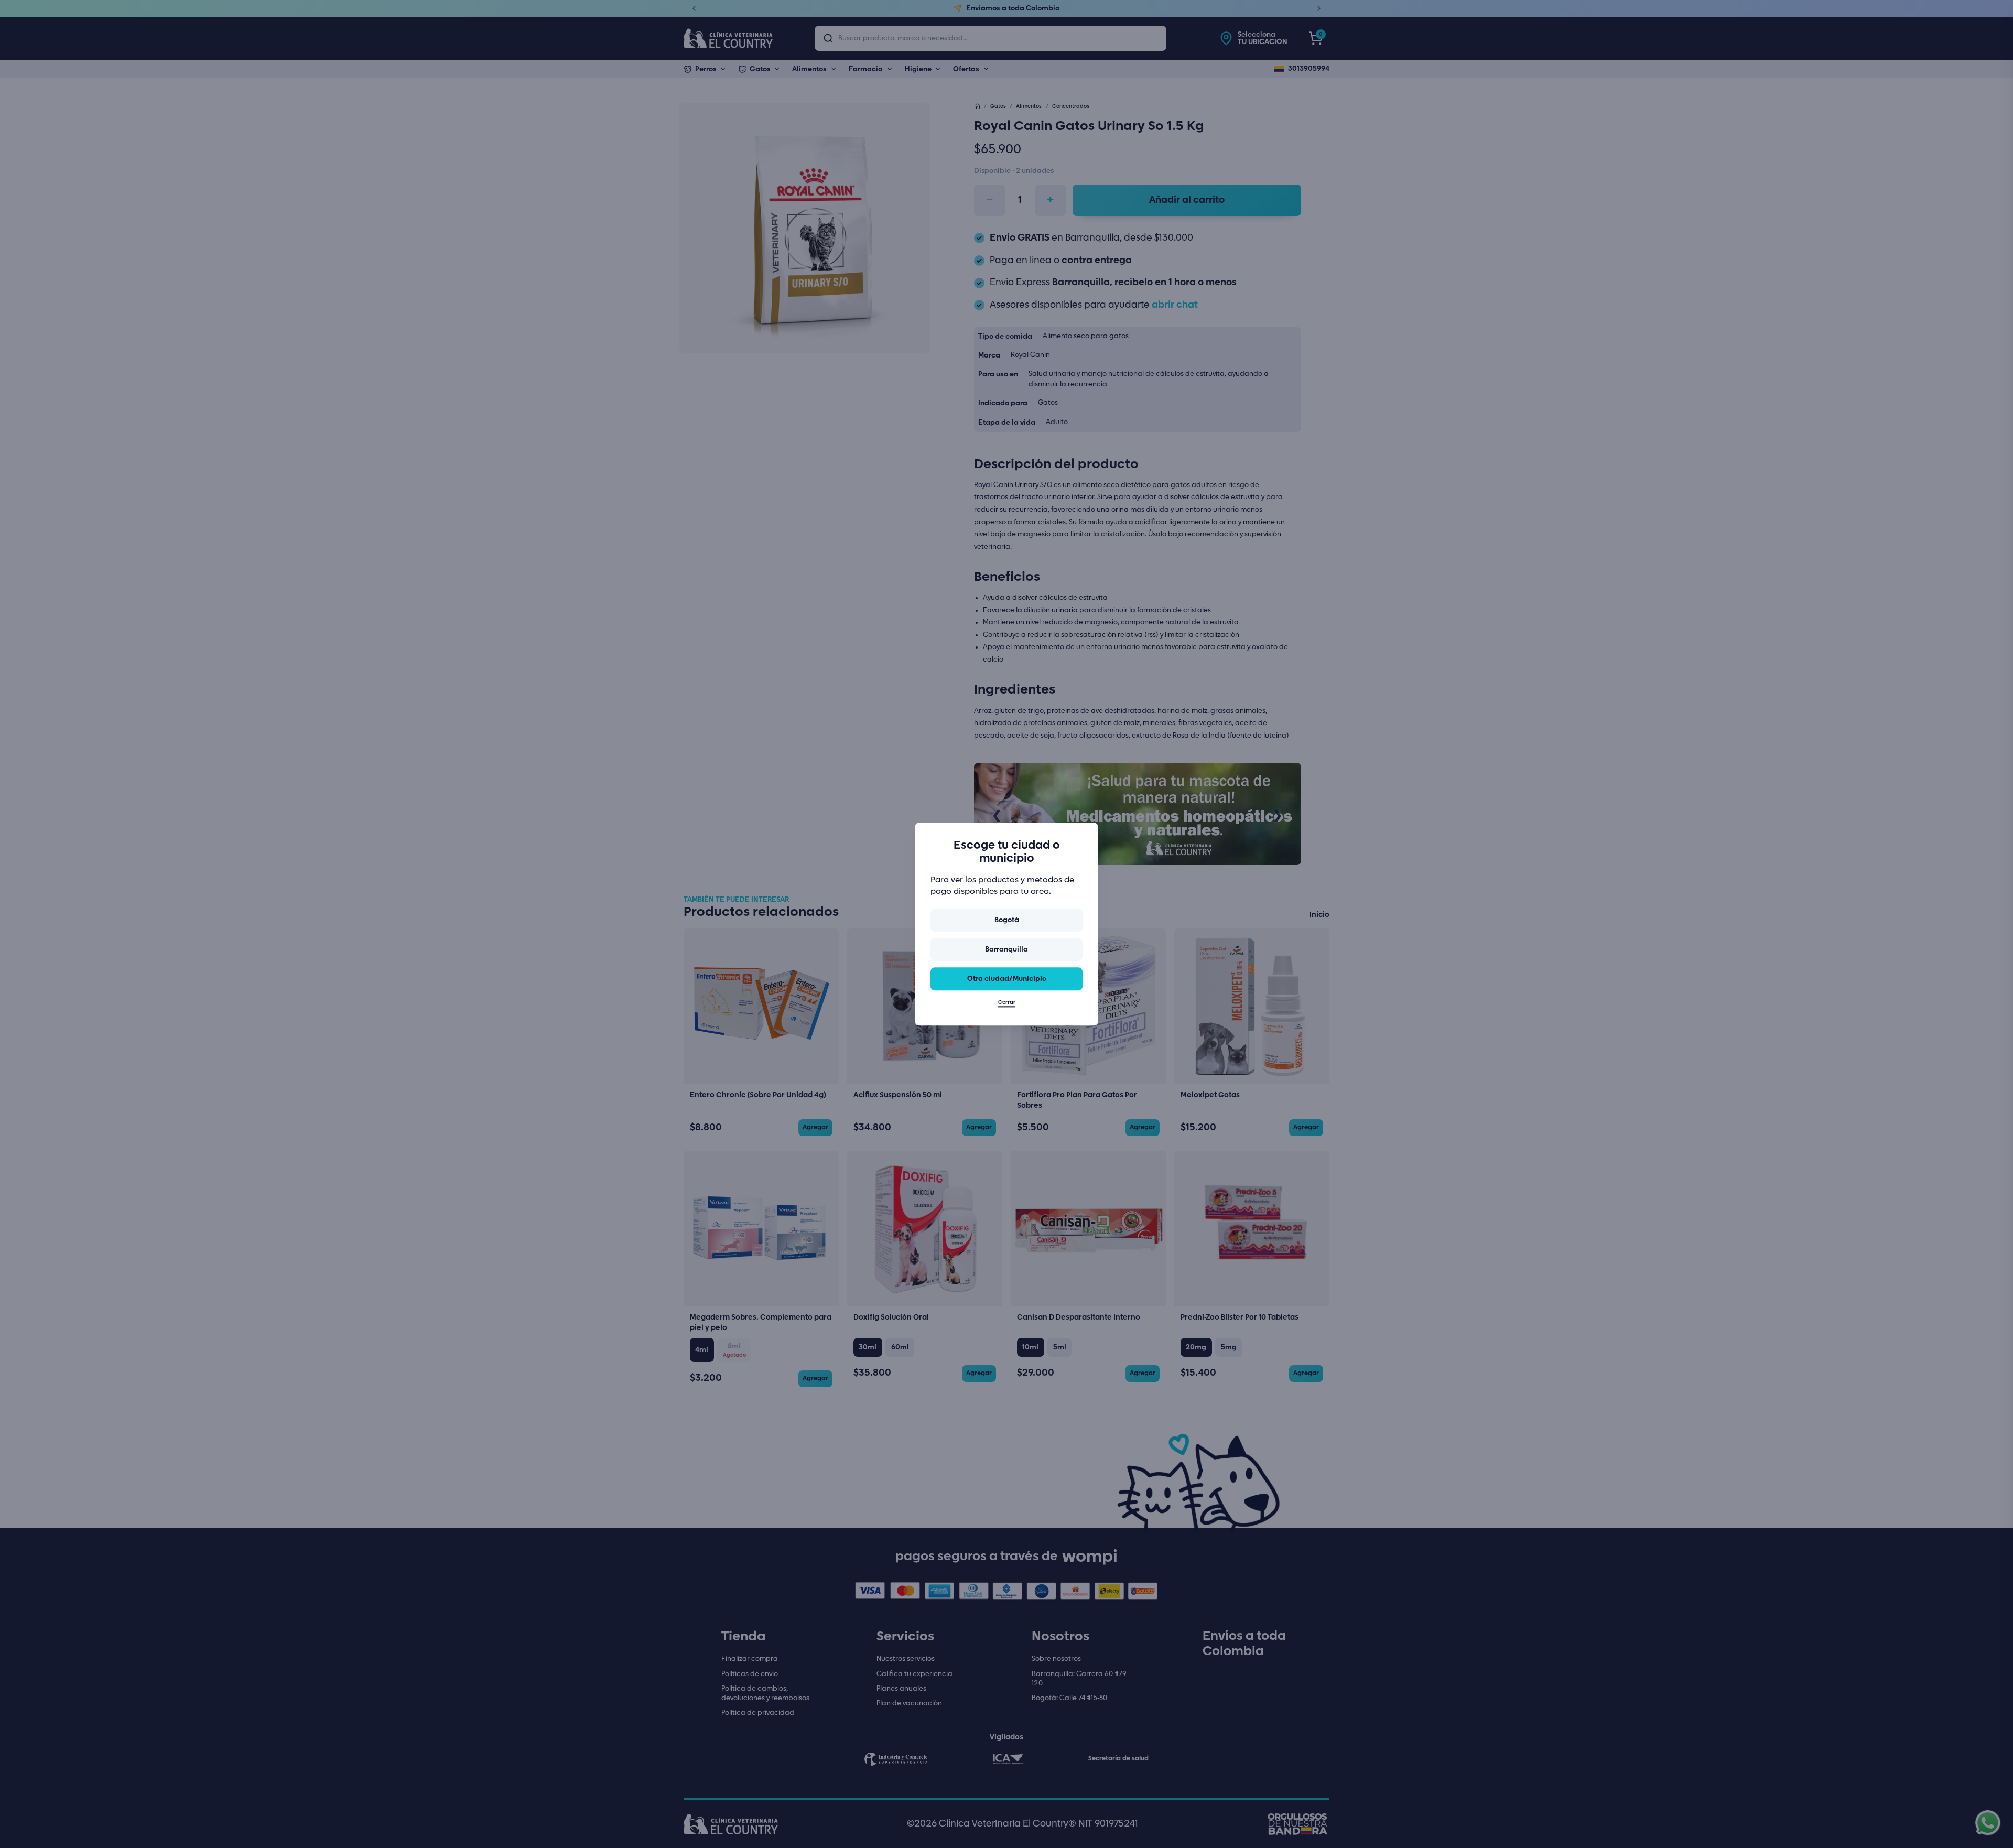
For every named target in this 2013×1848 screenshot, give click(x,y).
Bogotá (1007, 920)
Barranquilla (1006, 949)
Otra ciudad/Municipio (1007, 979)
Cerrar (1007, 1002)
